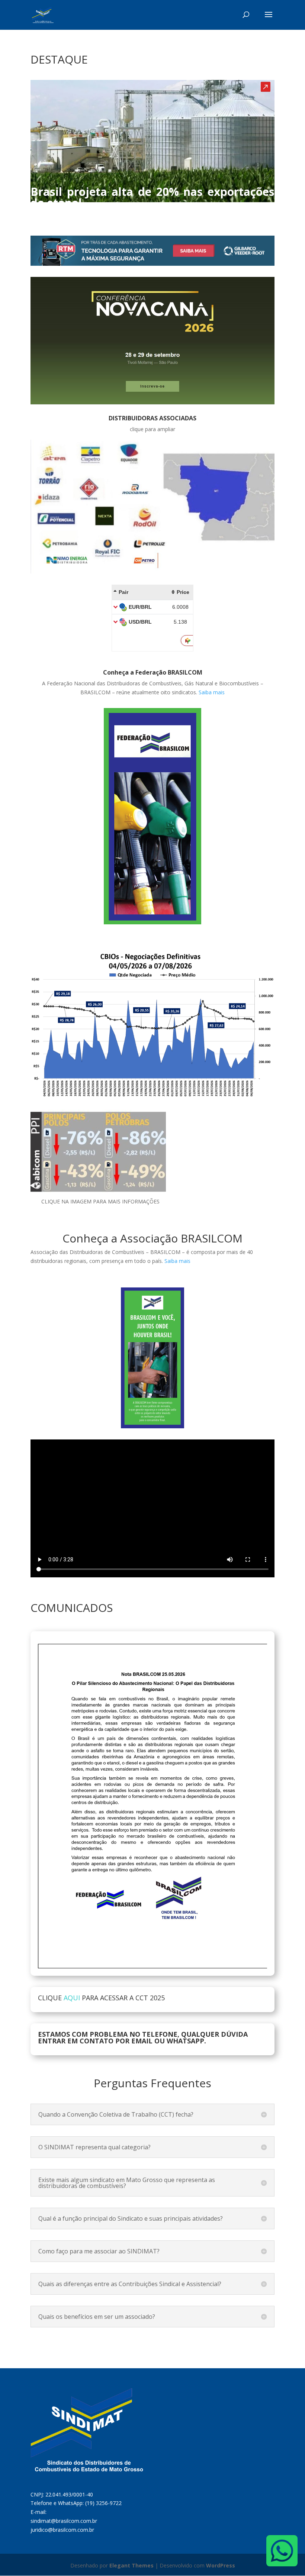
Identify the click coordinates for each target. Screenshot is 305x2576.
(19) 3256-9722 (103, 2503)
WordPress (221, 2565)
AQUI (72, 1998)
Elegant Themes (131, 2565)
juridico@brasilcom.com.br (62, 2530)
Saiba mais (212, 692)
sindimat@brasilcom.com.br (64, 2521)
